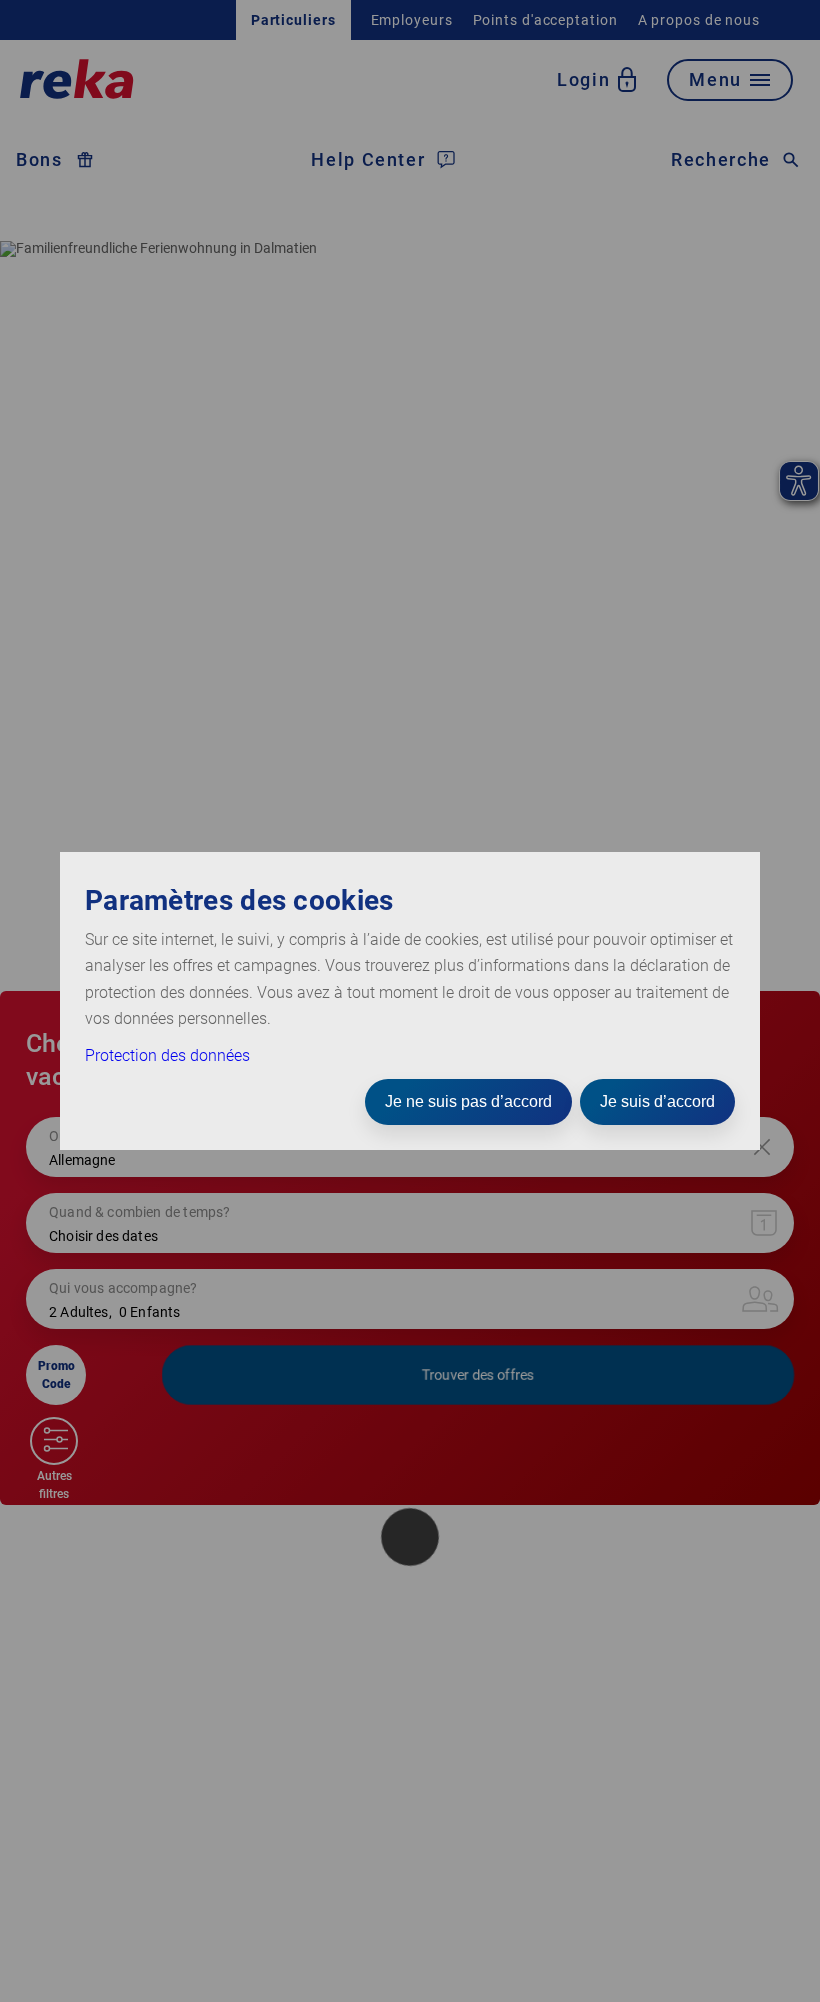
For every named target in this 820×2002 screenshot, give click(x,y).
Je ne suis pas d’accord (468, 1101)
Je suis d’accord (657, 1101)
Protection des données (167, 1055)
